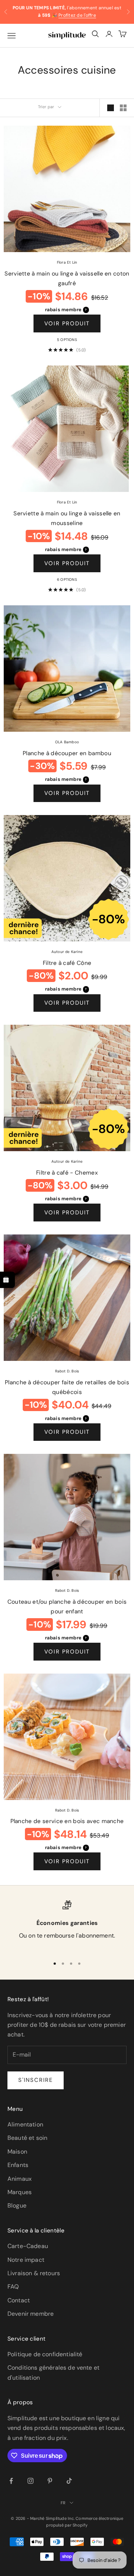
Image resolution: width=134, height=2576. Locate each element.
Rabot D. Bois (67, 1371)
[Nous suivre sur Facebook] (11, 2481)
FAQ (13, 2287)
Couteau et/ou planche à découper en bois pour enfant (67, 1607)
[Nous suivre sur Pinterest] (50, 2481)
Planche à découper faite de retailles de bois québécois (67, 1387)
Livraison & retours (34, 2273)
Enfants (18, 2165)
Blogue (17, 2205)
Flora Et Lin (67, 262)
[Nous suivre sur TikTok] (69, 2481)
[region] (67, 1925)
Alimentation (25, 2124)
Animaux (20, 2179)
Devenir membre (31, 2314)
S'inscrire (36, 2080)
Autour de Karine (67, 952)
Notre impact (26, 2260)
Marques (20, 2192)
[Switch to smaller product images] (123, 108)
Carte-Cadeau (28, 2246)
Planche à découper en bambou (67, 753)
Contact (19, 2300)
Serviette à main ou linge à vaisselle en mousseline (67, 519)
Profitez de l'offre (77, 15)
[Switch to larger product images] (111, 108)
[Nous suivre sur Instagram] (31, 2481)
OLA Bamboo (67, 742)
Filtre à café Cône (67, 963)
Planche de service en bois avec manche (67, 1821)
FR (63, 2503)
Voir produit (67, 323)
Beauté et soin (27, 2138)
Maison (17, 2152)
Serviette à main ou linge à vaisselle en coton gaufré (67, 279)
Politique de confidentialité (45, 2354)
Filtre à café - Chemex (67, 1173)
